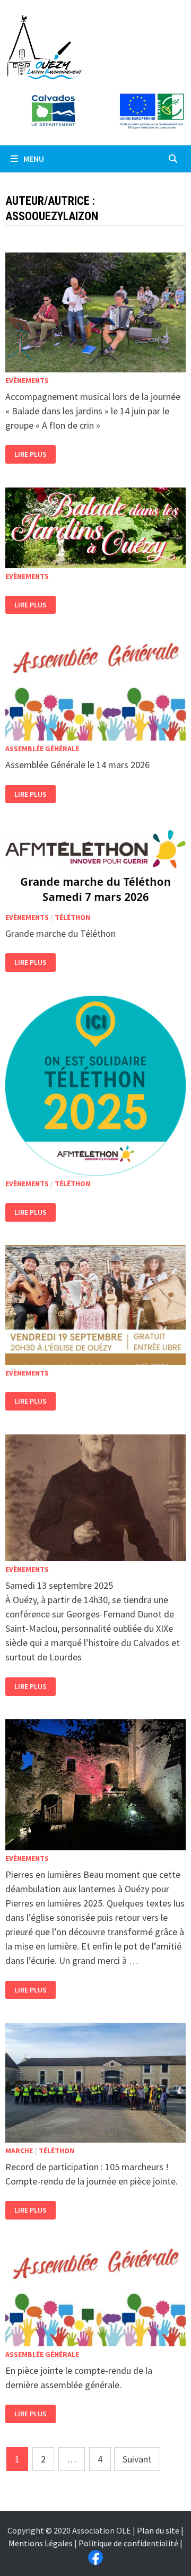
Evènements (27, 380)
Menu (33, 159)
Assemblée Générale (42, 749)
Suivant (137, 2459)
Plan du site (158, 2530)
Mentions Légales (41, 2543)
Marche (19, 2151)
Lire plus (30, 454)
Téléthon (72, 917)
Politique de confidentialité (128, 2543)
